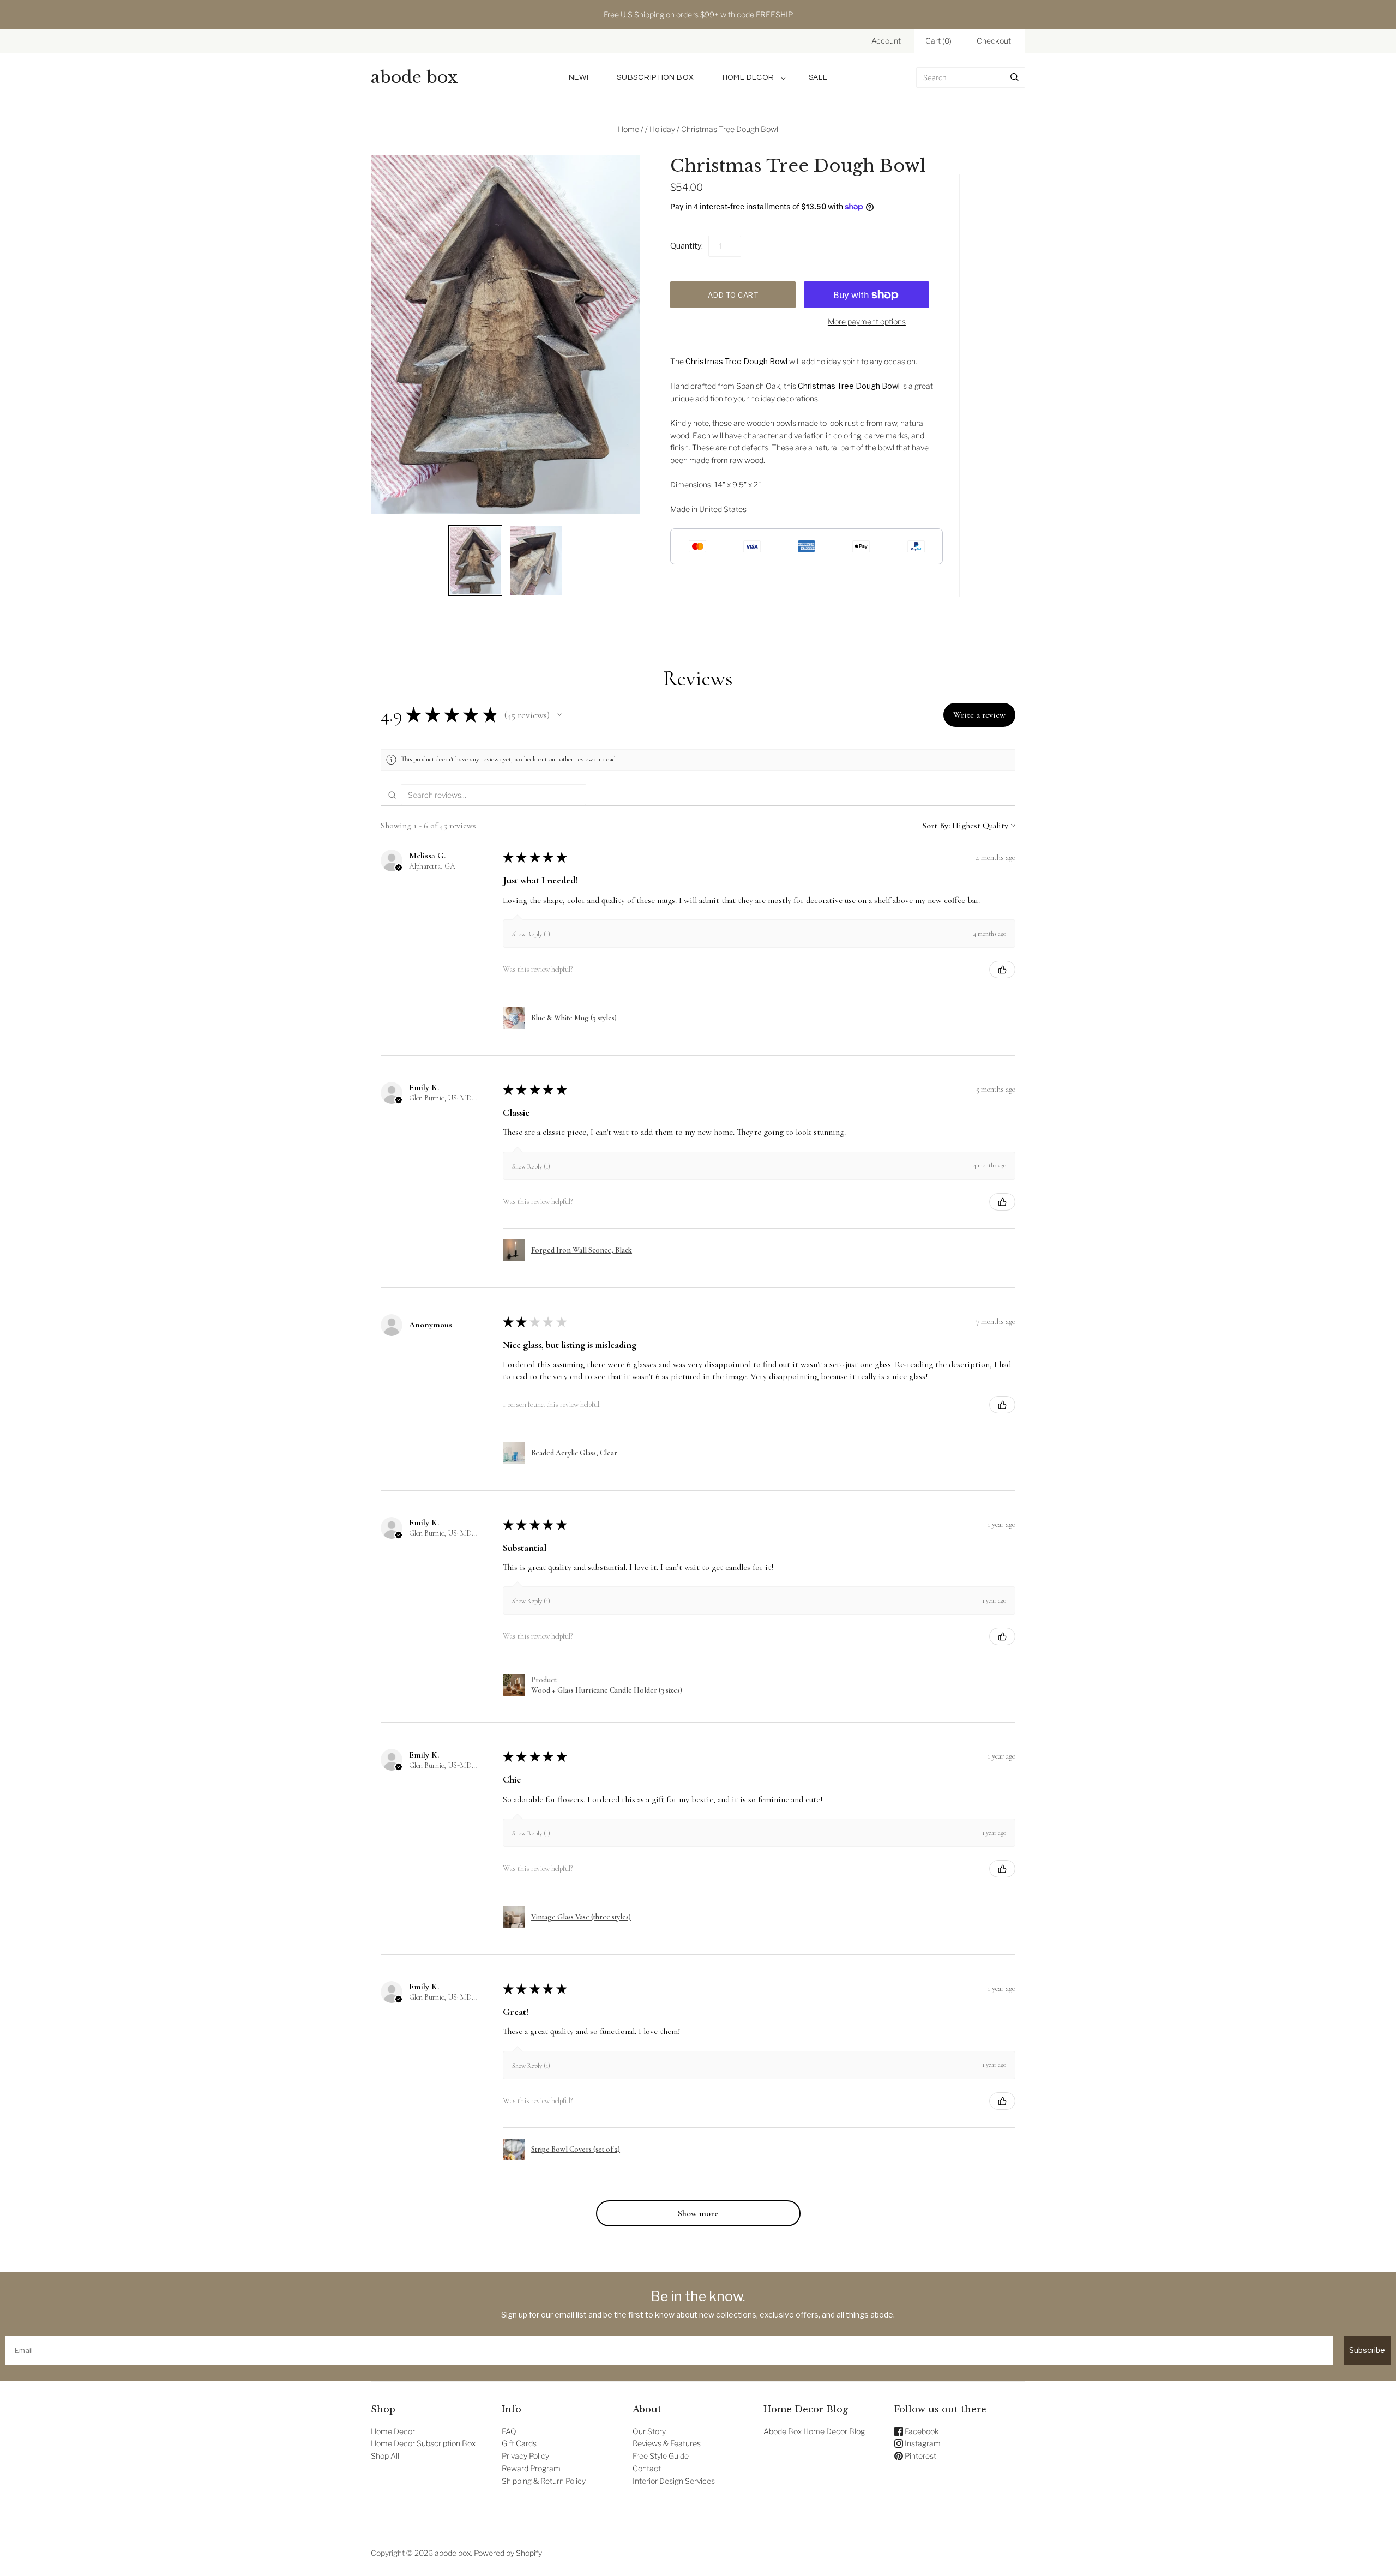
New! (579, 77)
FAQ (509, 2431)
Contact (647, 2468)
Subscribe (1367, 2350)
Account (886, 41)
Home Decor (748, 77)
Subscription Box (655, 77)
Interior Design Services (674, 2481)
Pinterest (920, 2456)
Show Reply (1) (531, 934)
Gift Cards (519, 2443)
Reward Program (531, 2468)
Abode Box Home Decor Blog (814, 2431)
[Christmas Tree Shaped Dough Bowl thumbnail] (536, 561)
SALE (818, 77)
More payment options (867, 321)
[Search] (1015, 77)
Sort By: (936, 826)
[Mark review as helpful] (1002, 970)
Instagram (922, 2443)
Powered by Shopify (508, 2553)
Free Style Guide (661, 2456)
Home (628, 129)
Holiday (662, 129)
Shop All (385, 2456)
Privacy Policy (525, 2456)
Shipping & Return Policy (544, 2481)
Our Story (649, 2431)
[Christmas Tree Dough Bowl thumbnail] (475, 561)
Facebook (921, 2431)
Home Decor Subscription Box (423, 2443)
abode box (453, 2553)
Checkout (994, 41)
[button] (559, 715)
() (938, 41)
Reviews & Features (667, 2443)
